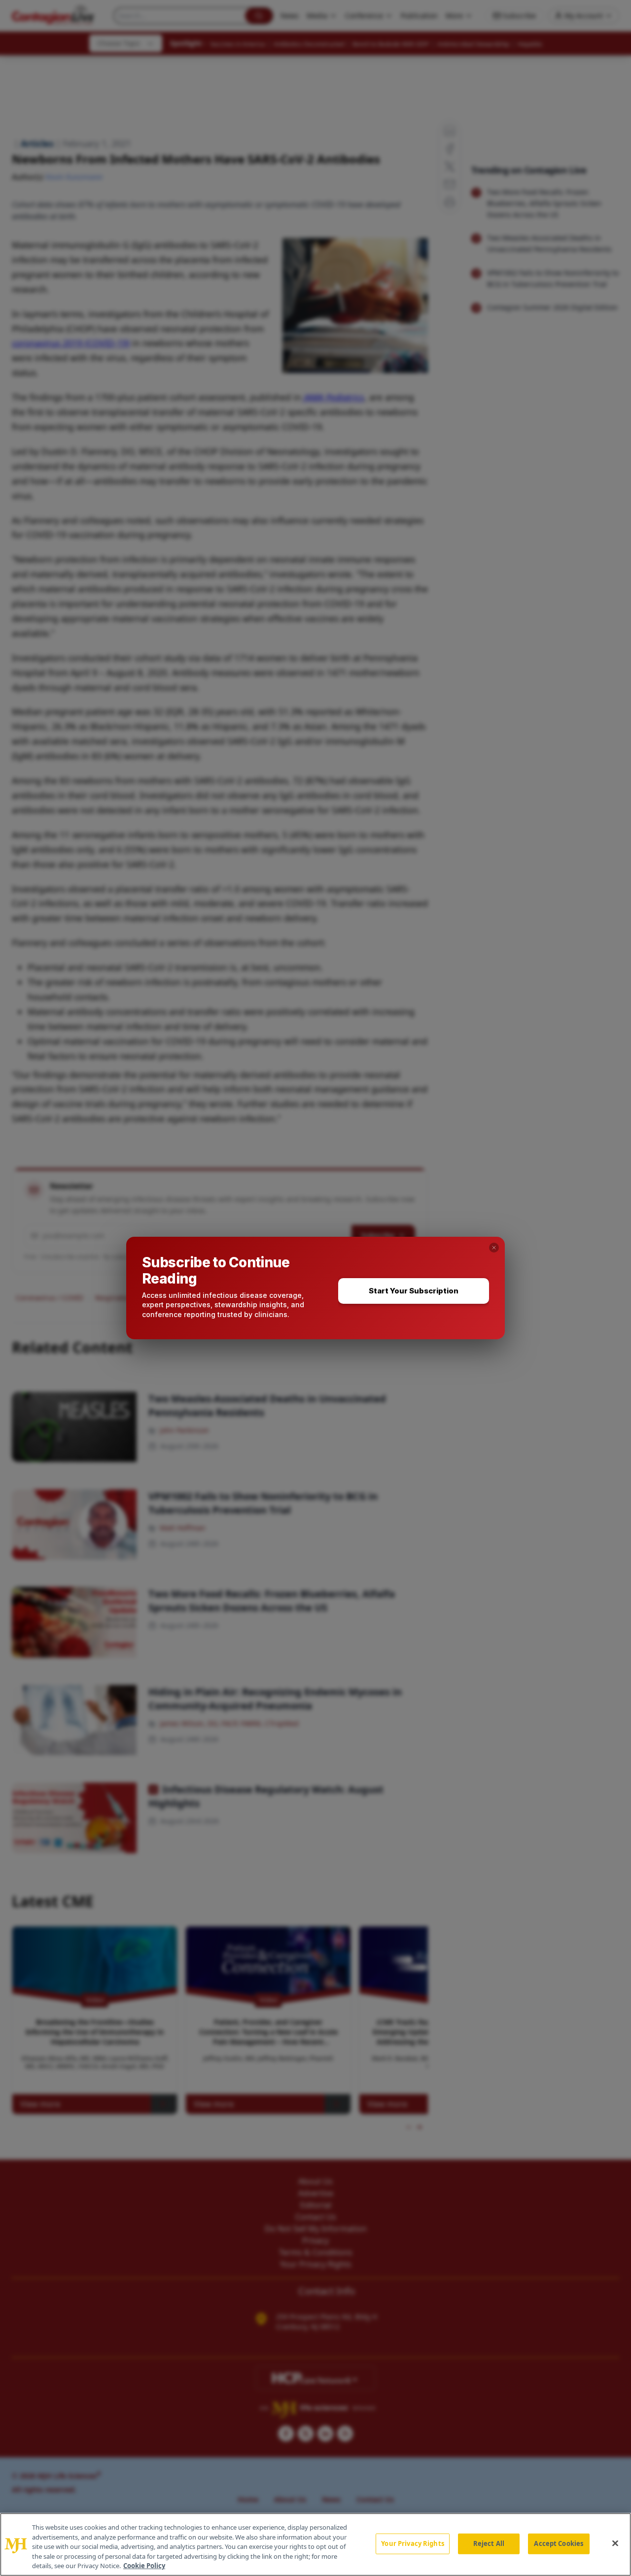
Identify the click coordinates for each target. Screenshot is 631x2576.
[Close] (615, 2543)
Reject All (489, 2543)
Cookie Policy (144, 2566)
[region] (315, 2544)
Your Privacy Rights (412, 2543)
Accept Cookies (559, 2543)
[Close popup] (494, 1248)
